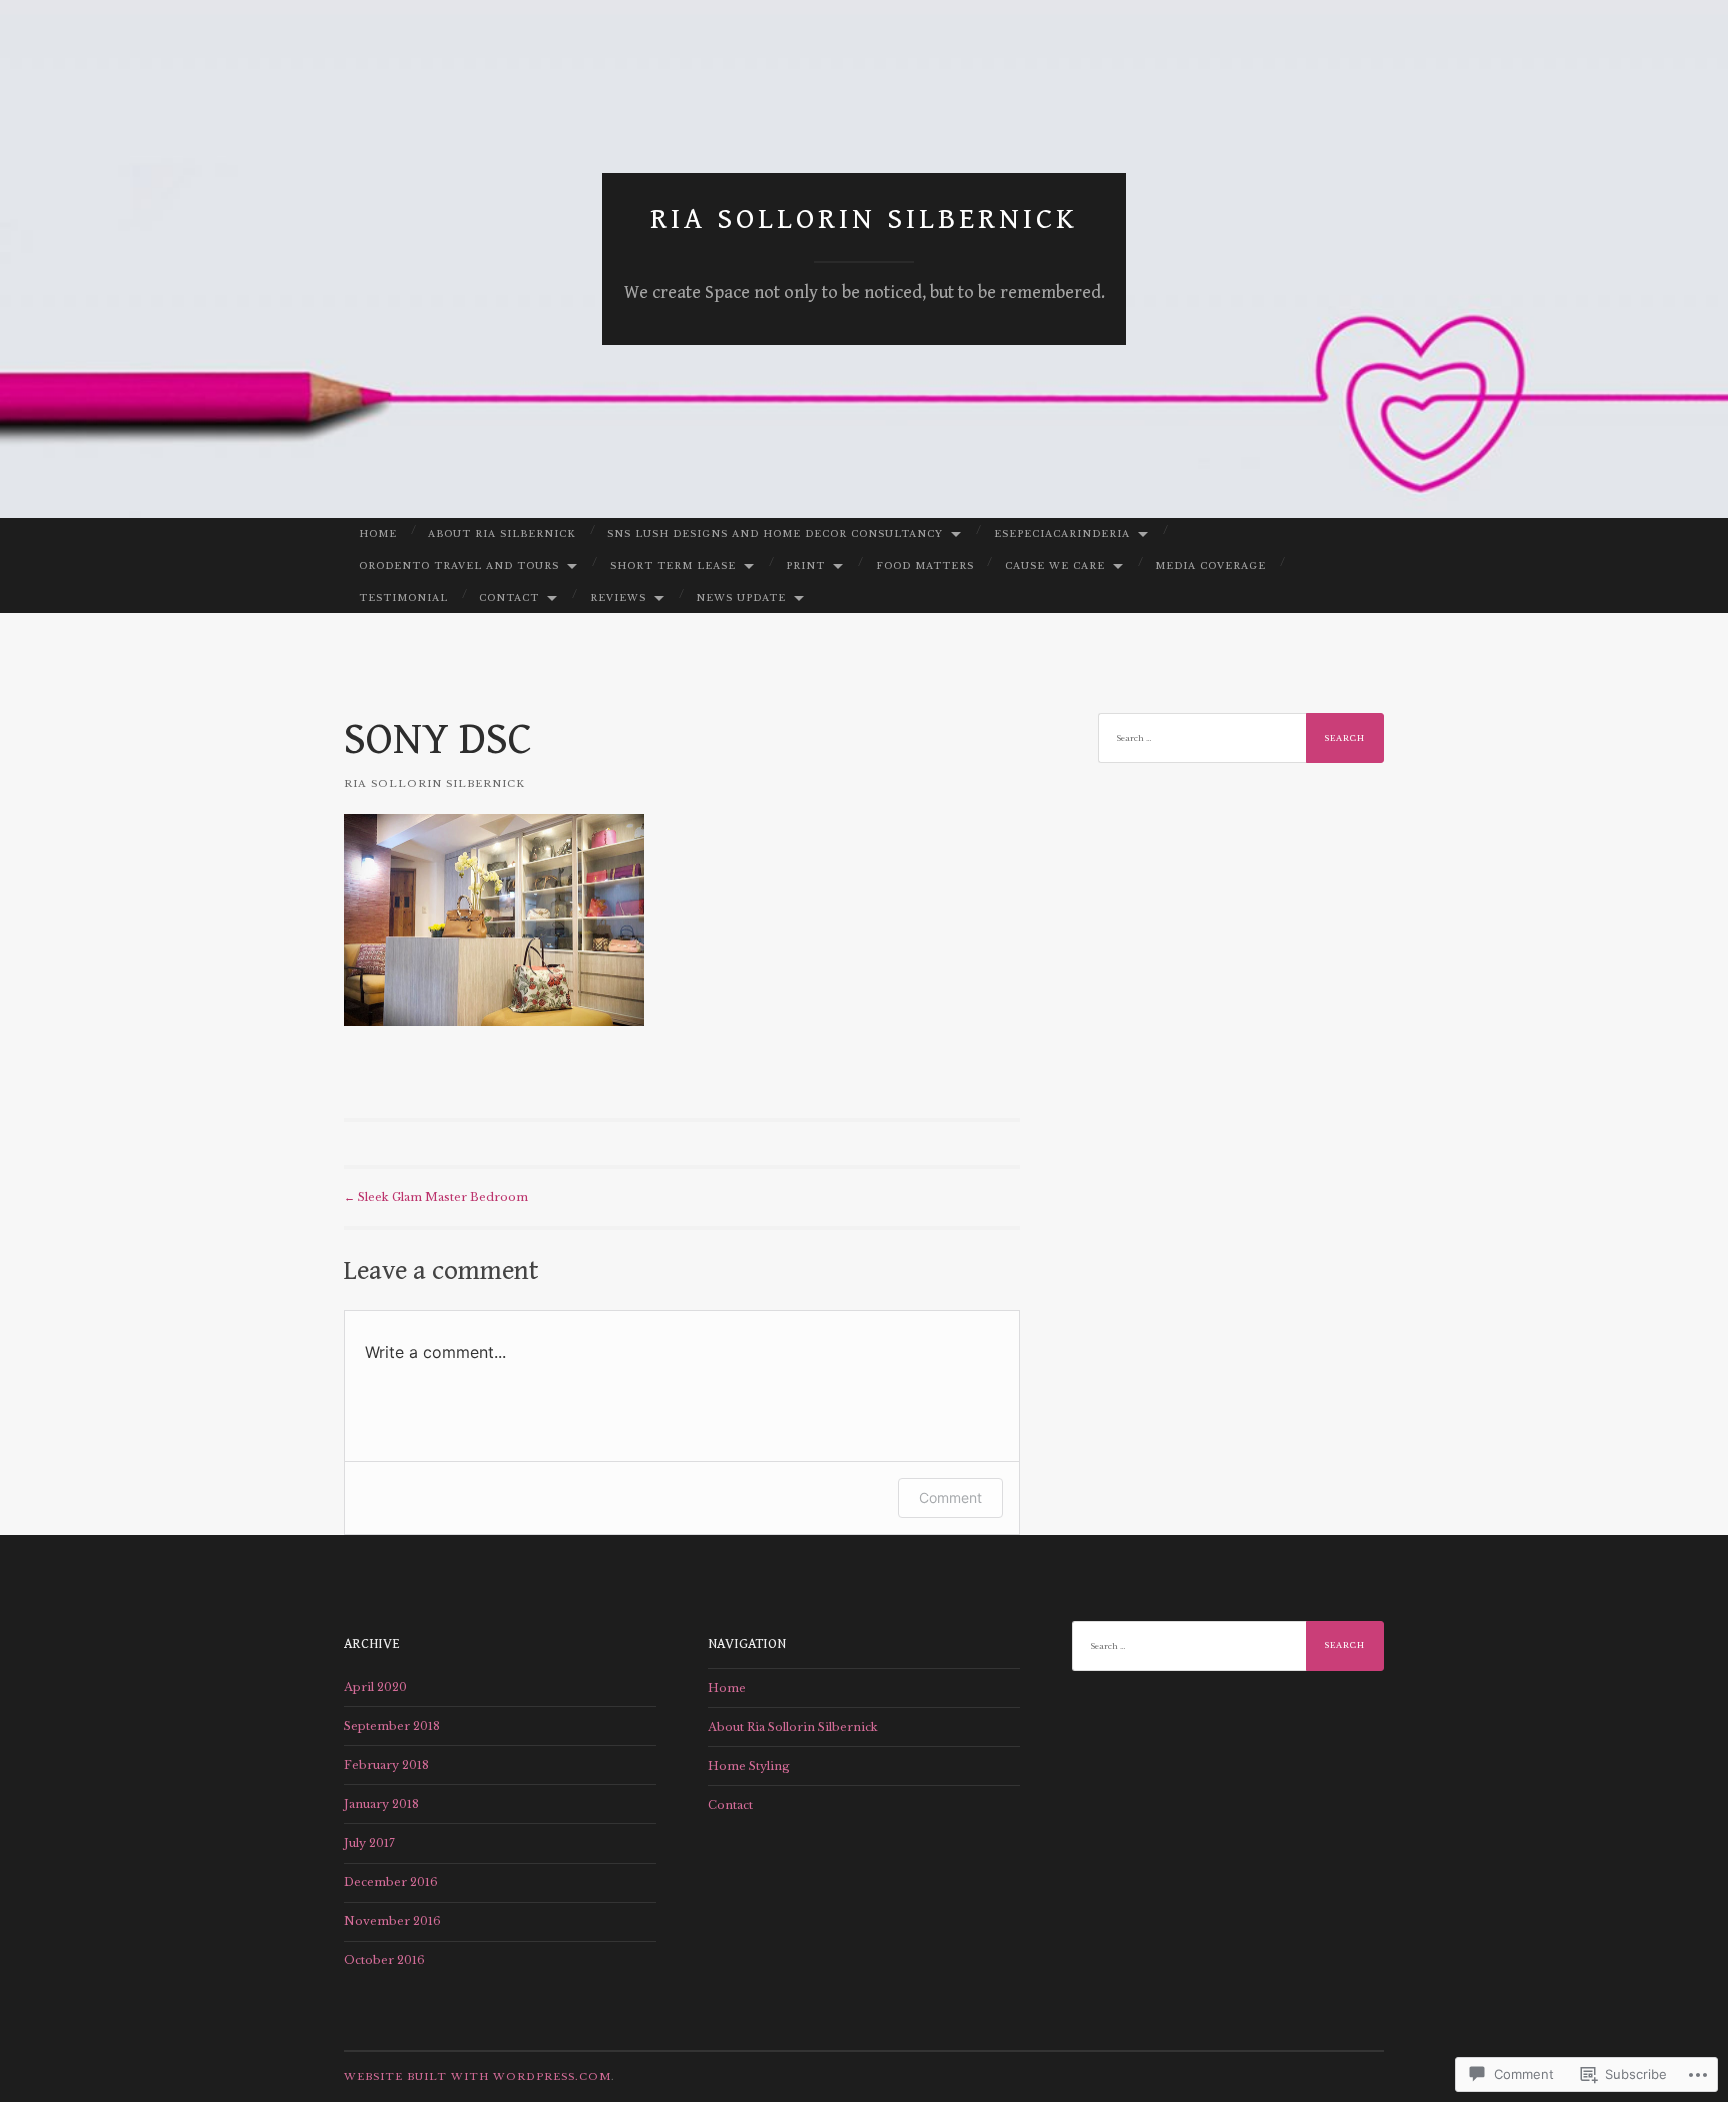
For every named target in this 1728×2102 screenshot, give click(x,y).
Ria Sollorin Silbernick (864, 219)
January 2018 (381, 1804)
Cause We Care (1055, 565)
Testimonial (403, 597)
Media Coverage (1210, 565)
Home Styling (749, 1766)
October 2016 (384, 1960)
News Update (741, 597)
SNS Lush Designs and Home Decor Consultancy (775, 533)
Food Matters (925, 565)
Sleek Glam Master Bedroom (436, 1197)
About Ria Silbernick (502, 533)
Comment (950, 1497)
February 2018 (386, 1765)
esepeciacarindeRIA (1062, 533)
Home (378, 533)
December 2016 (391, 1882)
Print (805, 565)
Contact (509, 597)
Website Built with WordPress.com (477, 2076)
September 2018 (392, 1726)
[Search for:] (1241, 738)
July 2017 (369, 1843)
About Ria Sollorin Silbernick (793, 1727)
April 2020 (375, 1687)
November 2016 (392, 1921)
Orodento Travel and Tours (459, 565)
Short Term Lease (673, 565)
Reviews (618, 597)
